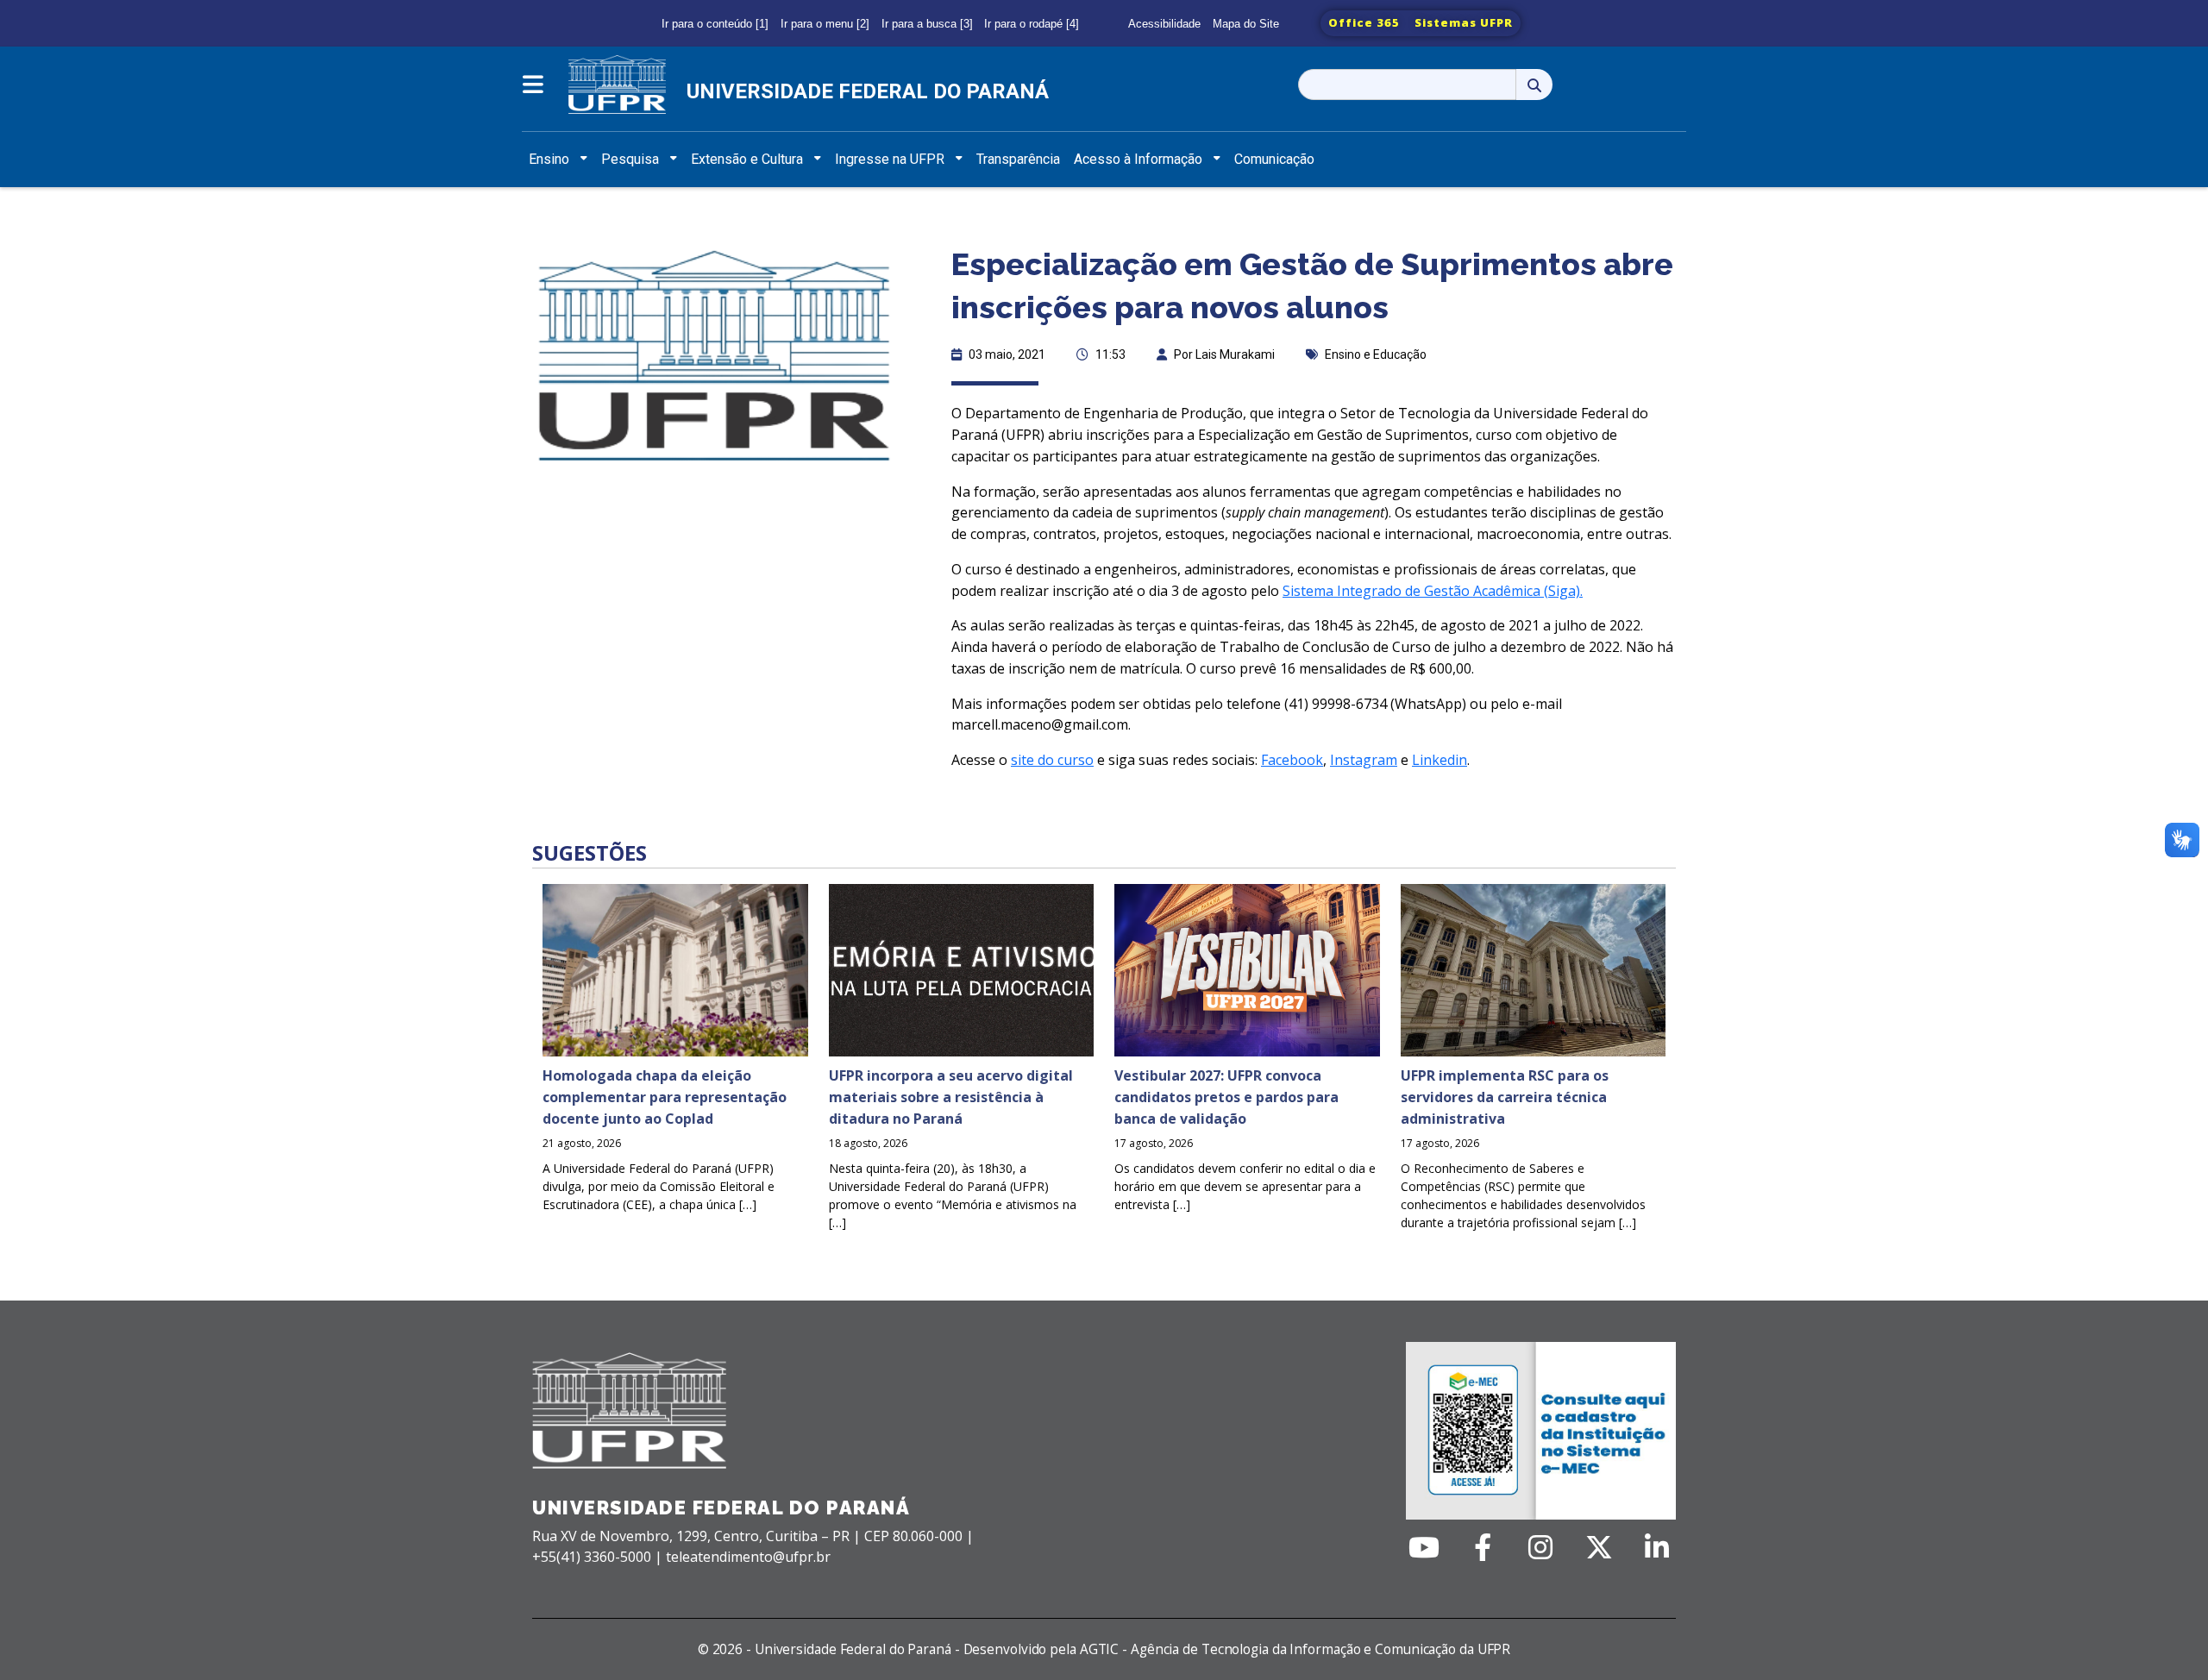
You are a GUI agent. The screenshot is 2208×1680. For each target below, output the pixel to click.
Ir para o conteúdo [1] (715, 24)
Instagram (1364, 760)
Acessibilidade (1164, 24)
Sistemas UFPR (1464, 22)
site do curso (1052, 760)
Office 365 (1364, 22)
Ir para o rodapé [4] (1032, 24)
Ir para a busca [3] (927, 24)
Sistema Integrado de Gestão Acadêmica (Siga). (1433, 591)
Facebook (1292, 760)
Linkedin (1440, 760)
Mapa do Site (1246, 24)
